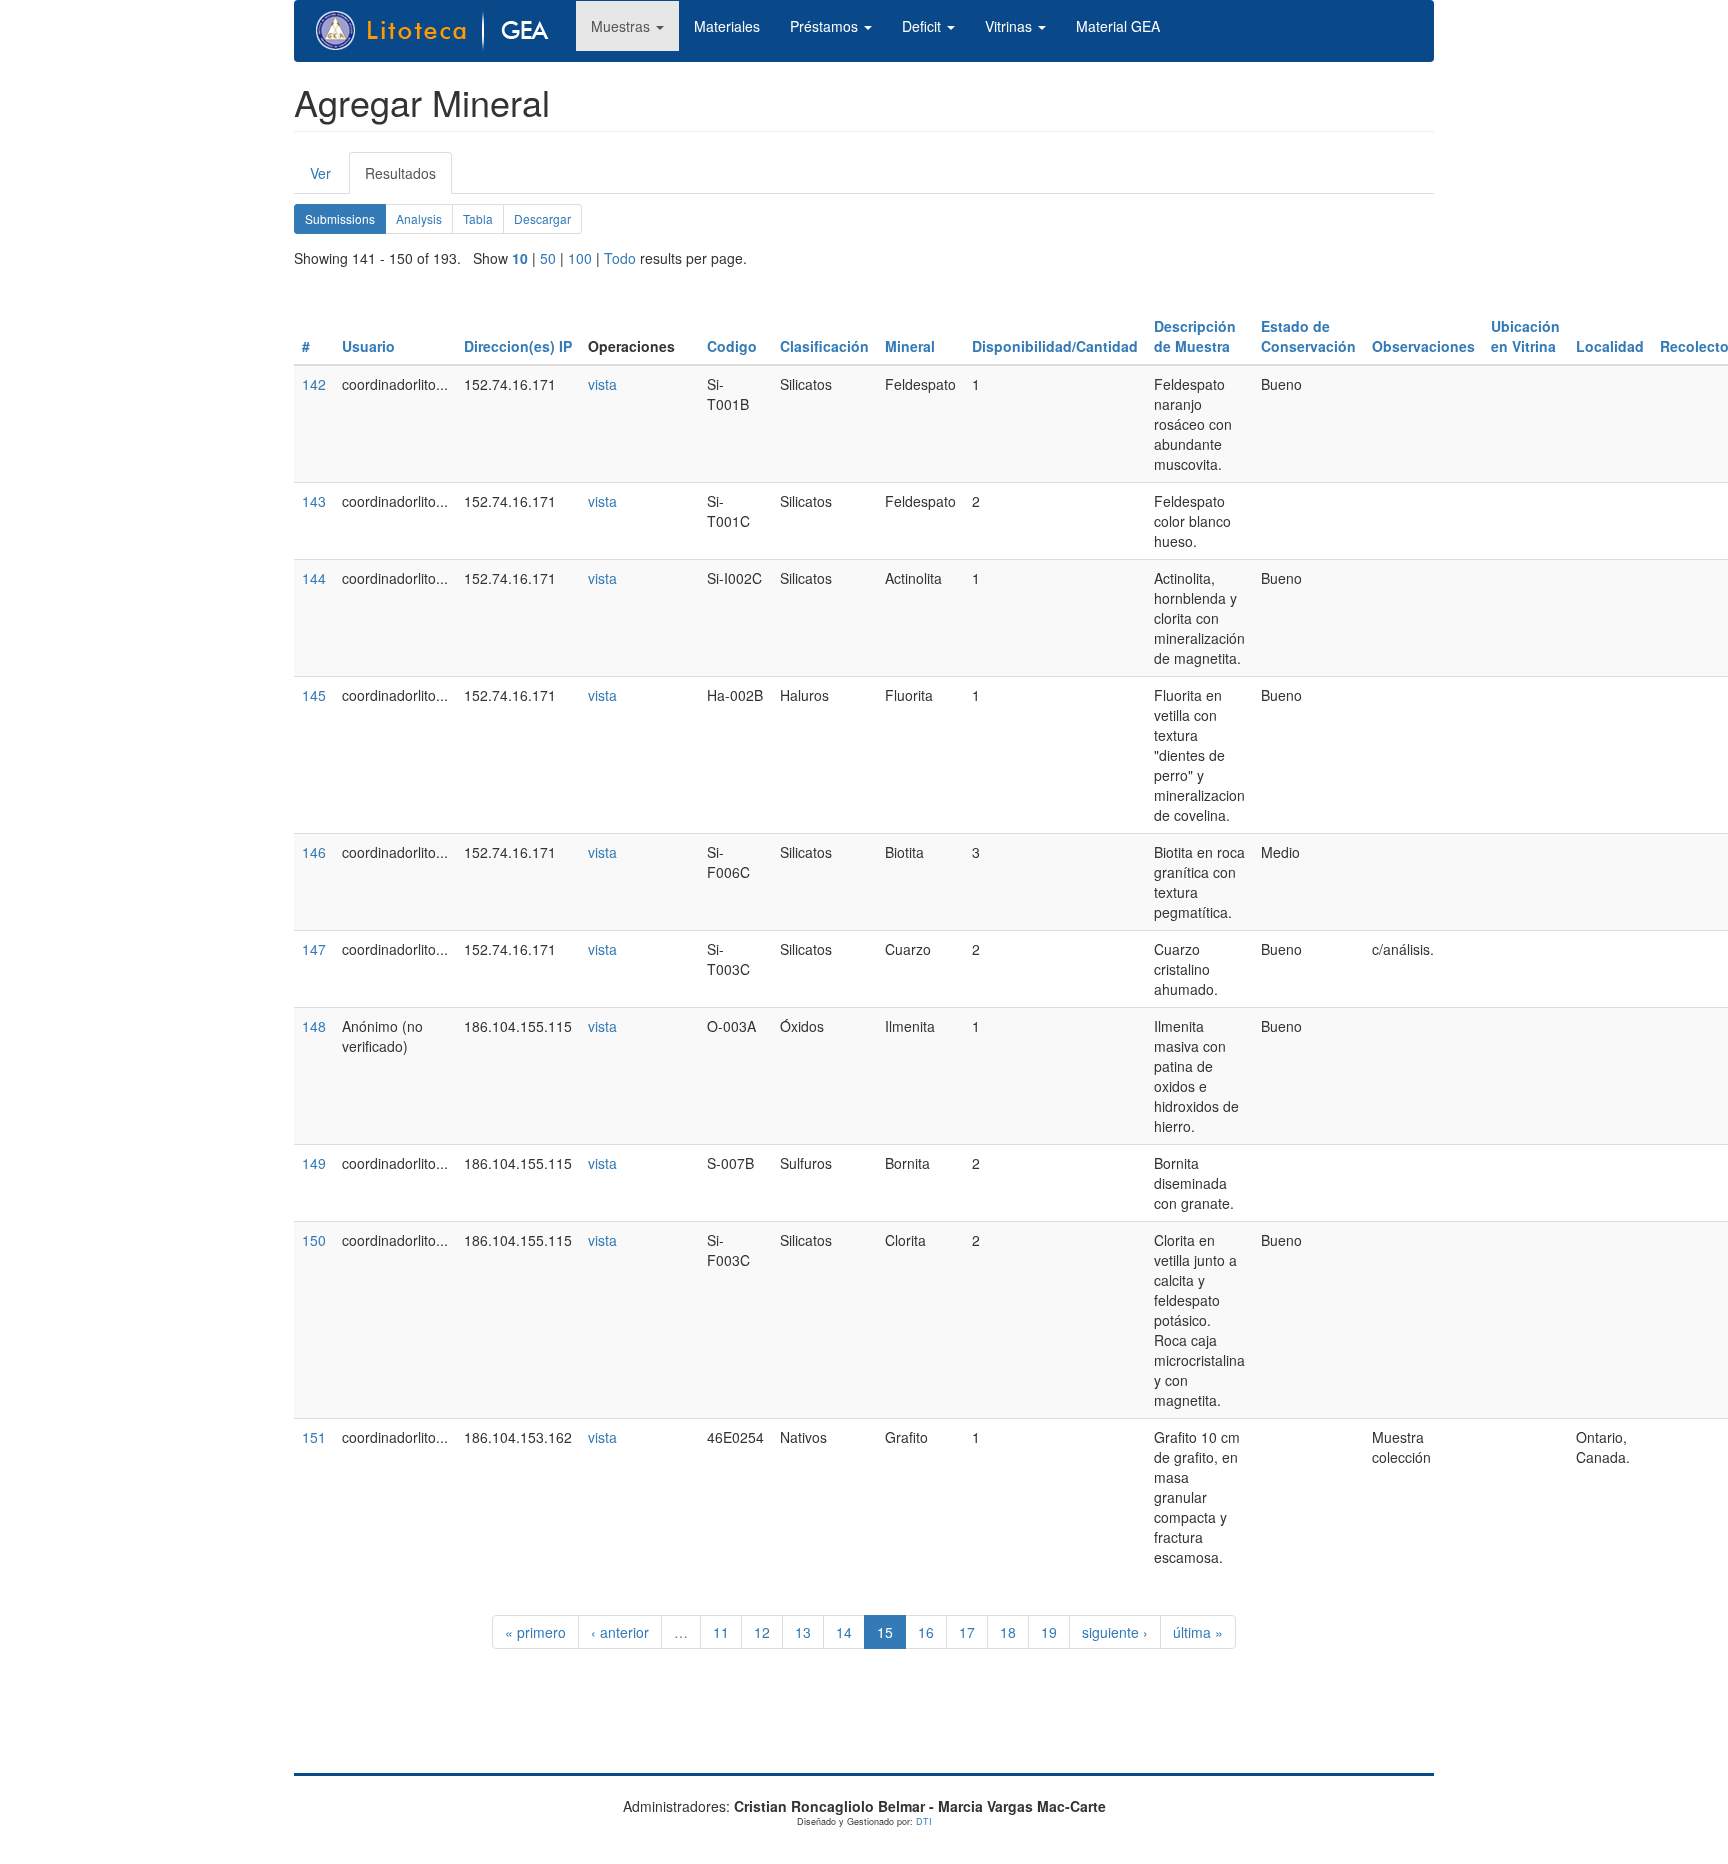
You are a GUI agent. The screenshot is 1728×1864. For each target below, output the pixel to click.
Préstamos (826, 26)
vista (602, 384)
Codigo (732, 346)
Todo (620, 258)
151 (314, 1437)
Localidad (1610, 346)
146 (314, 852)
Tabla (478, 218)
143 (314, 501)
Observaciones (1423, 346)
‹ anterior (620, 1632)
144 (314, 578)
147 (314, 949)
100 (580, 258)
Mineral (910, 346)
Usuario (368, 346)
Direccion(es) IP (518, 346)
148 (314, 1026)
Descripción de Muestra (1195, 336)
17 (967, 1632)
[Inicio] (443, 31)
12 (762, 1632)
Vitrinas (1010, 26)
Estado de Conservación (1308, 336)
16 (926, 1632)
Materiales (727, 26)
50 (548, 258)
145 (314, 695)
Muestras (622, 26)
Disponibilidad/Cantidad (1055, 346)
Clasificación (824, 346)
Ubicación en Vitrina (1525, 336)
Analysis (419, 218)
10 (520, 258)
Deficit (923, 26)
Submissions (345, 222)
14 (844, 1632)
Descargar (542, 218)
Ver (320, 173)
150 (314, 1240)
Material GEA (1118, 26)
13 (803, 1632)
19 (1049, 1632)
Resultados (408, 178)
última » (1198, 1632)
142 (314, 384)
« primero (535, 1632)
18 (1008, 1632)
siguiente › (1115, 1632)
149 (314, 1163)
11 (721, 1632)
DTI (924, 1821)
